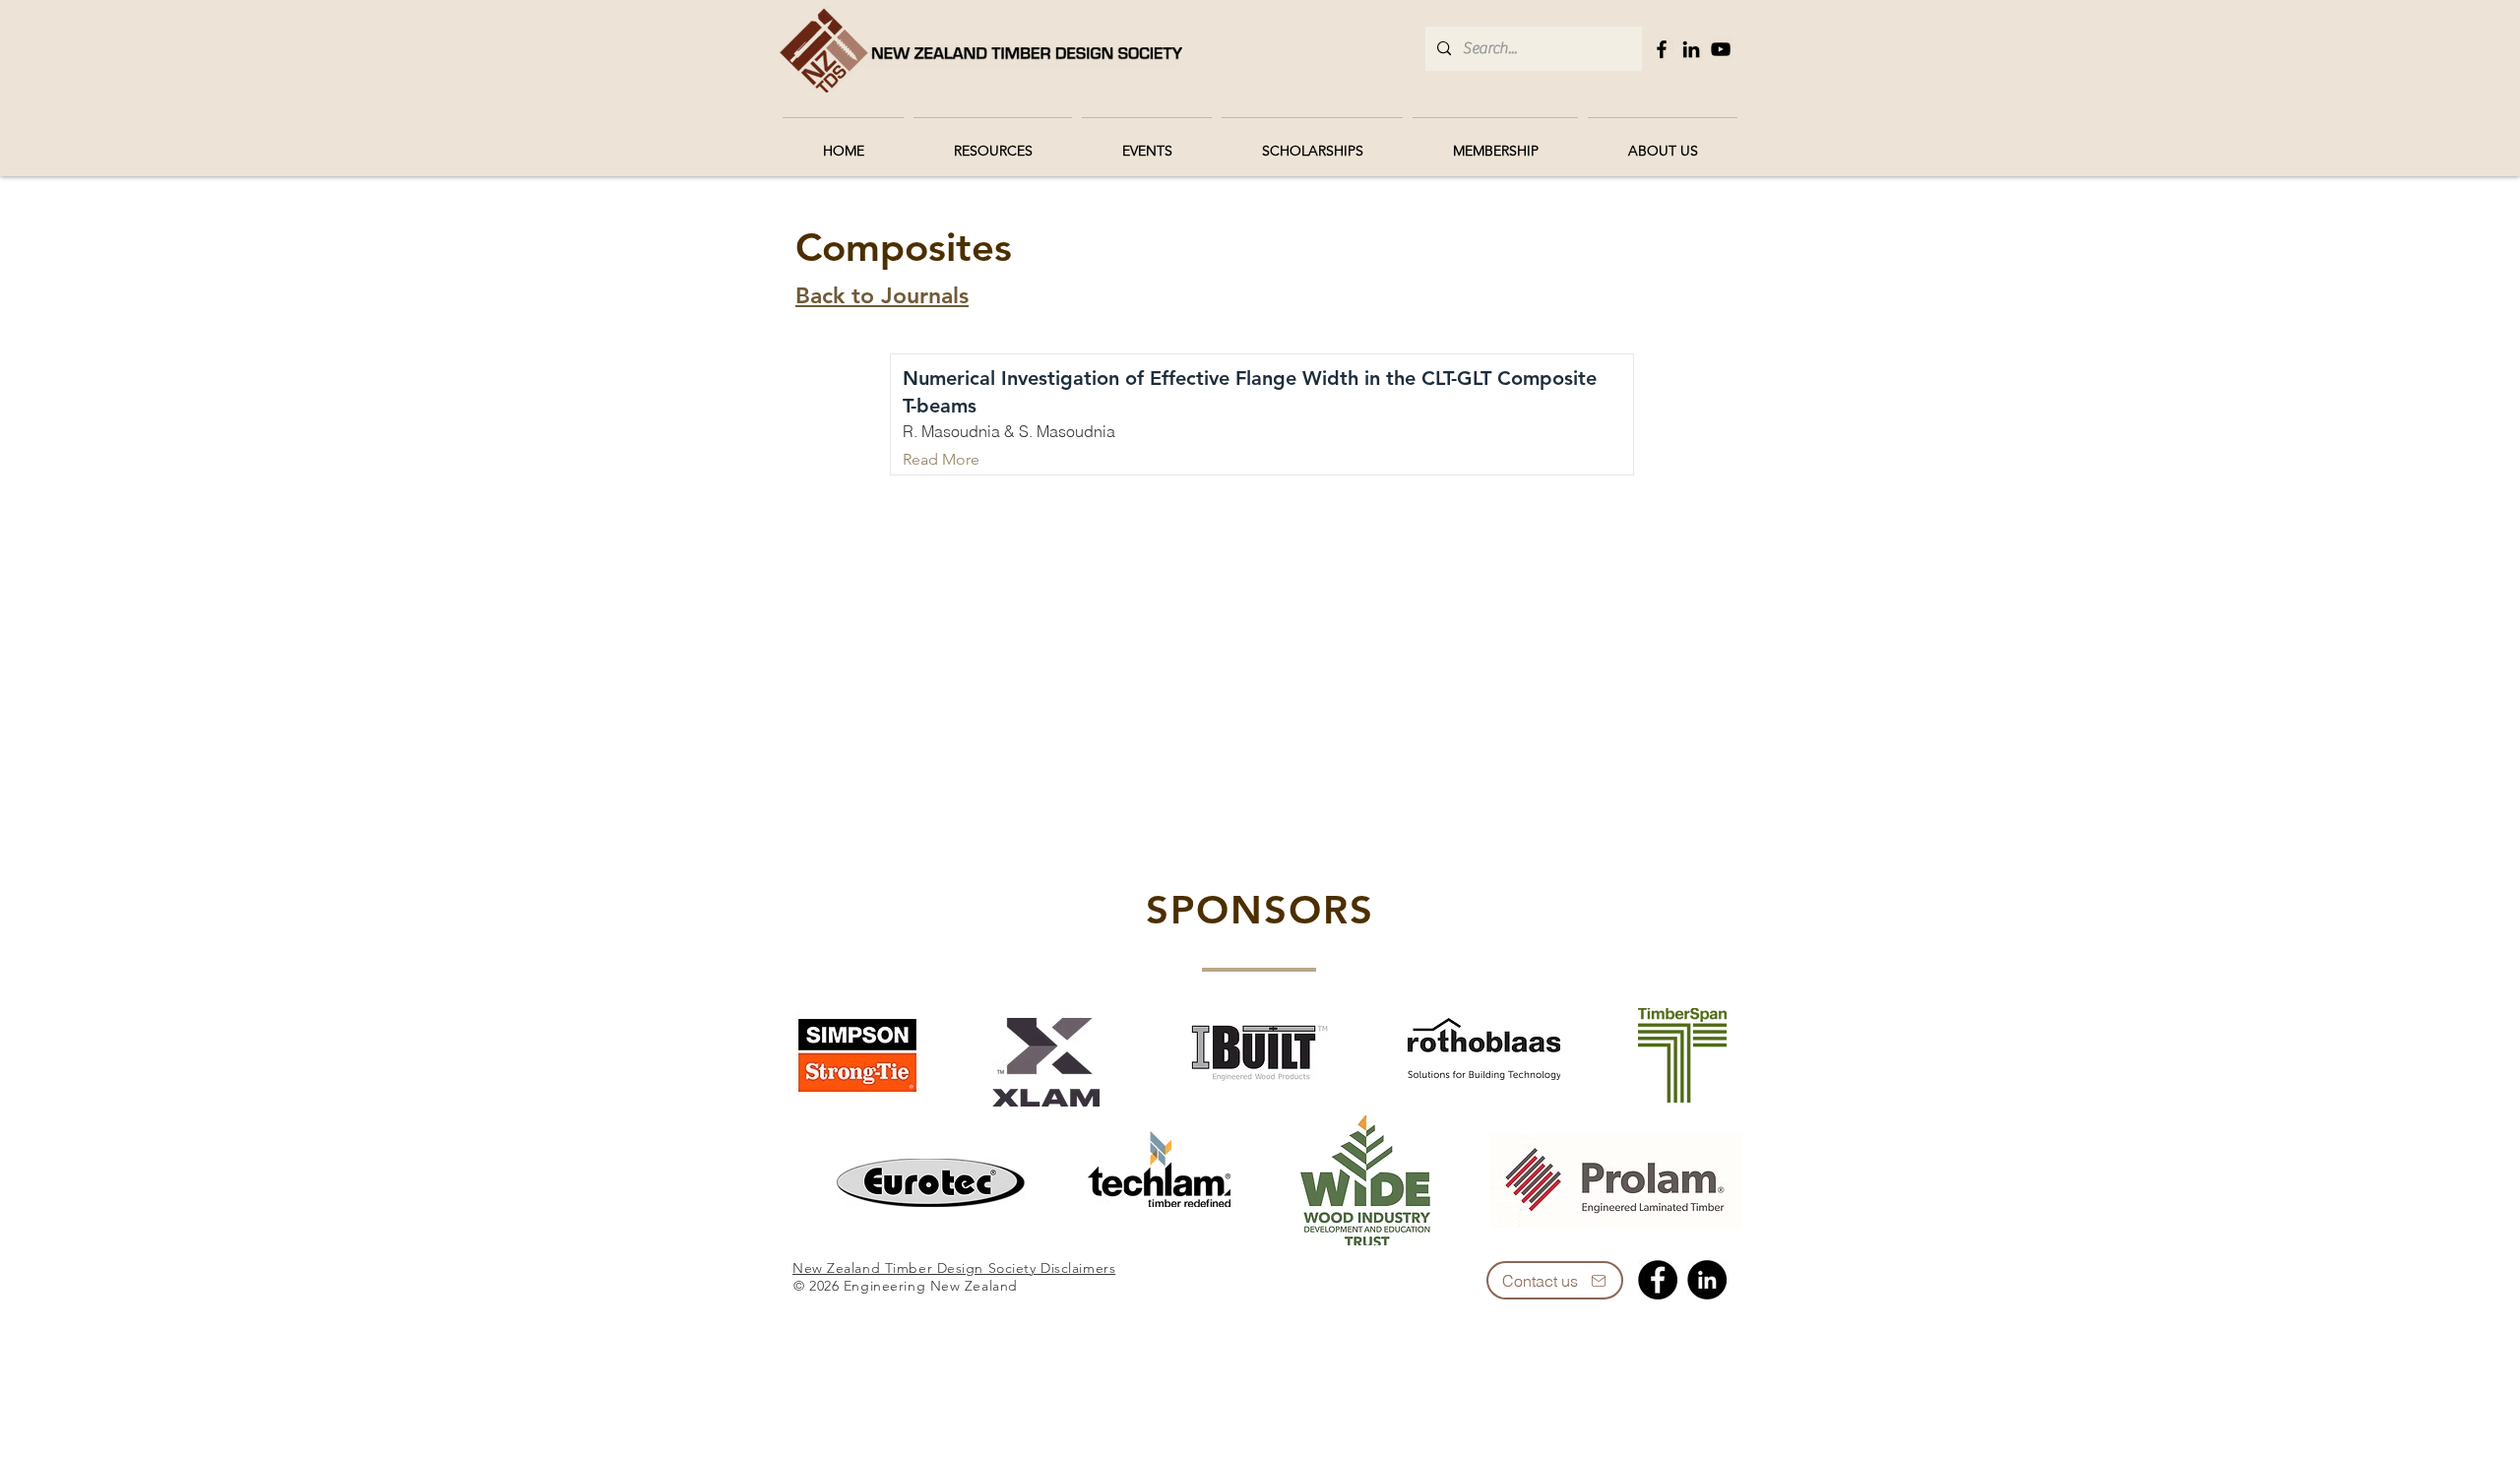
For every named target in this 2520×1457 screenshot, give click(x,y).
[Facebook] (1662, 49)
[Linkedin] (1707, 1280)
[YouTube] (1721, 49)
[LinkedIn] (1691, 49)
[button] (993, 142)
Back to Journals (882, 295)
